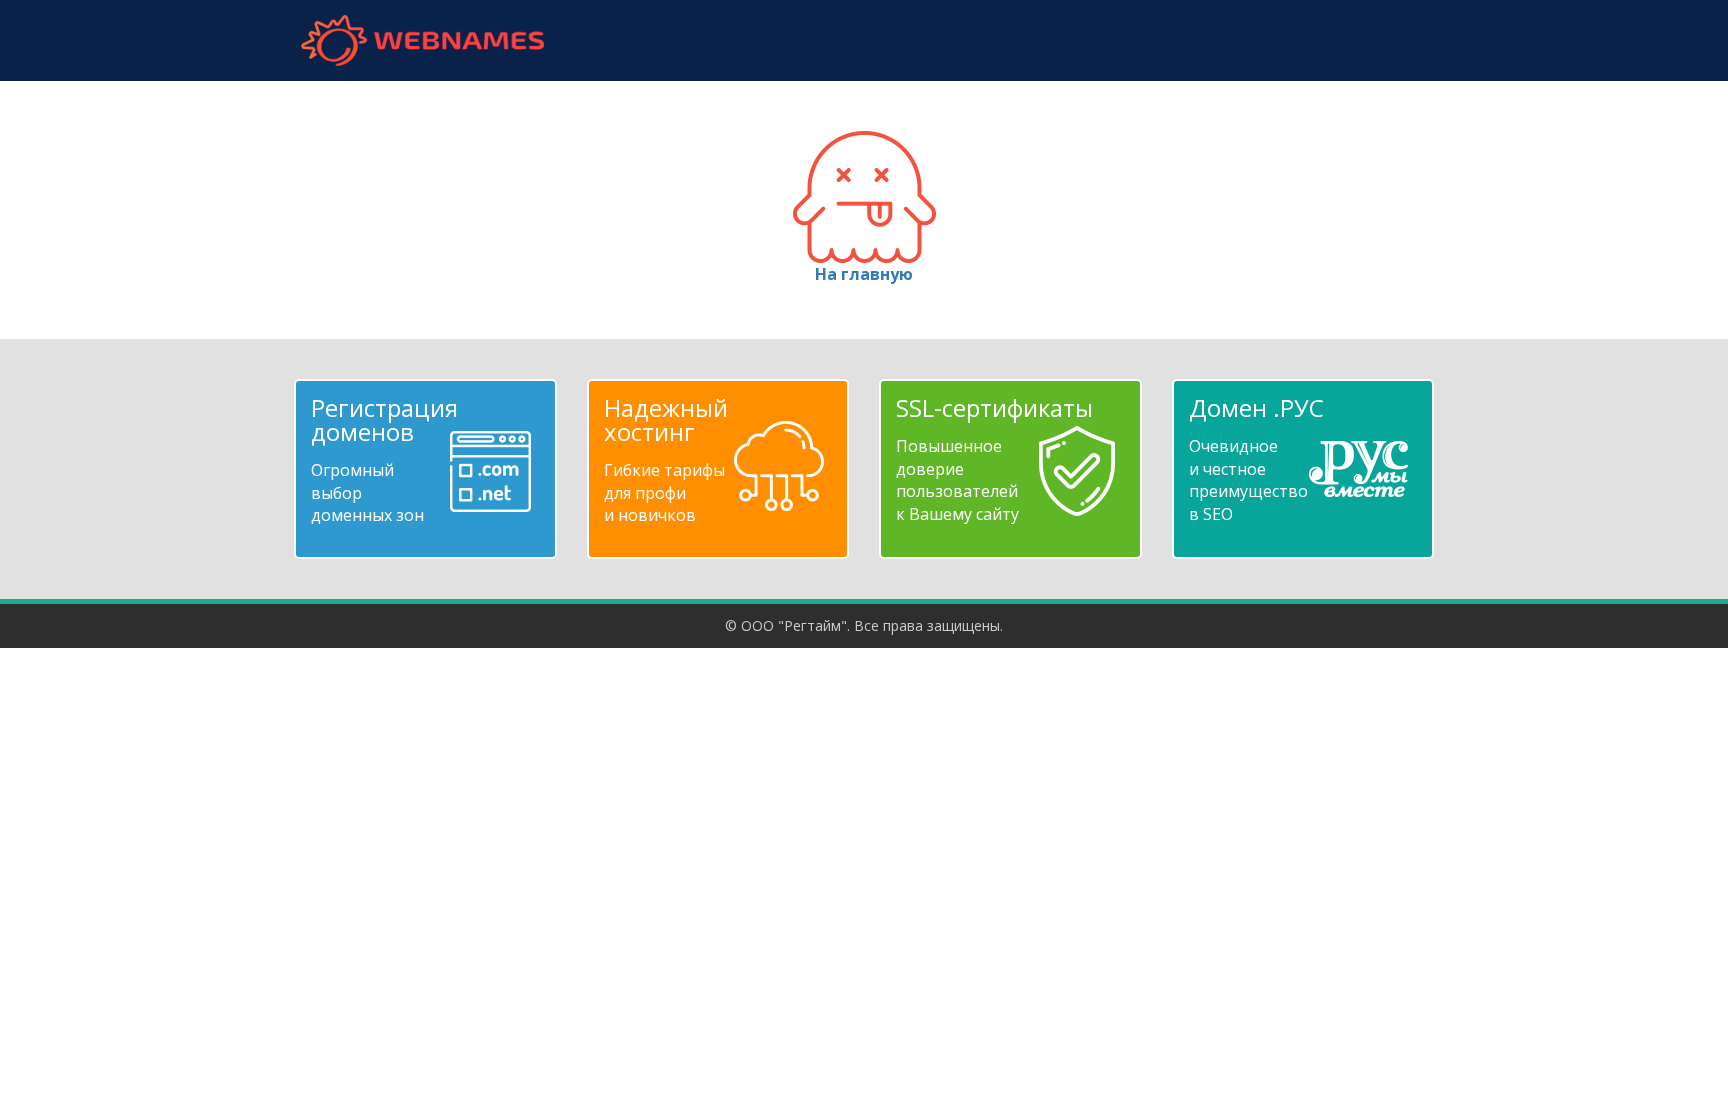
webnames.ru (422, 40)
